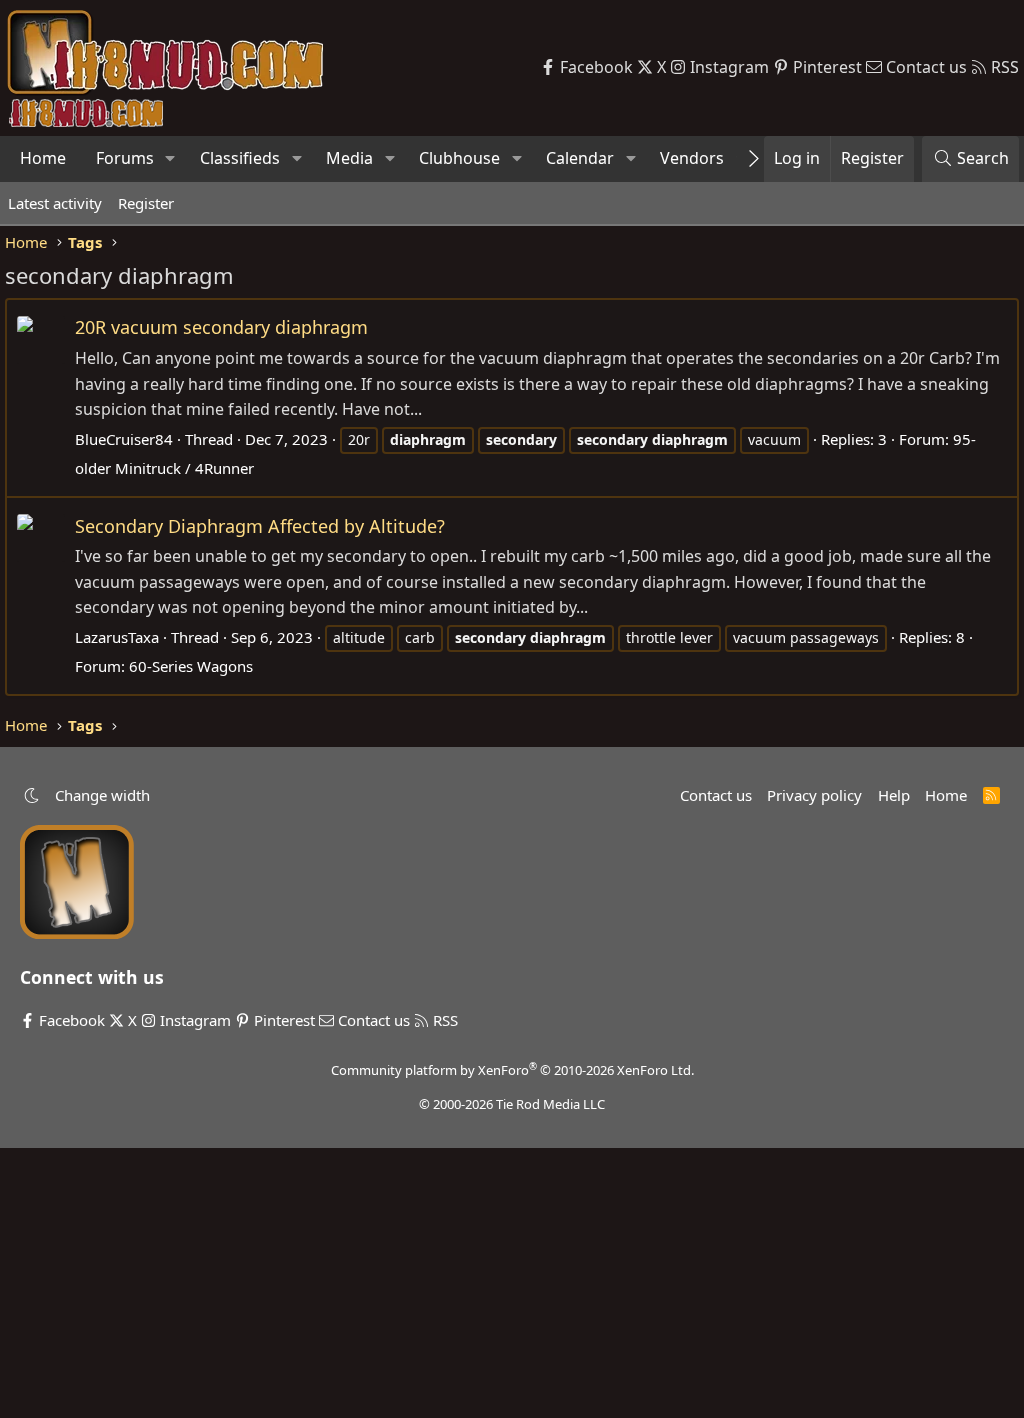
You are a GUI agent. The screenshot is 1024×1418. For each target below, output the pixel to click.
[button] (170, 159)
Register (146, 203)
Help (894, 795)
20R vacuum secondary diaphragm (221, 327)
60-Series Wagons (191, 666)
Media (349, 158)
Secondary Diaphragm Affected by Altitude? (260, 526)
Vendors (692, 158)
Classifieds (240, 158)
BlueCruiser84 (124, 439)
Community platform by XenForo (512, 1070)
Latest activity (55, 203)
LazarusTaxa (117, 637)
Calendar (580, 158)
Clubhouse (459, 158)
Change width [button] (102, 795)
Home (43, 158)
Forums (125, 158)
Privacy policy (814, 795)
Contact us (716, 795)
